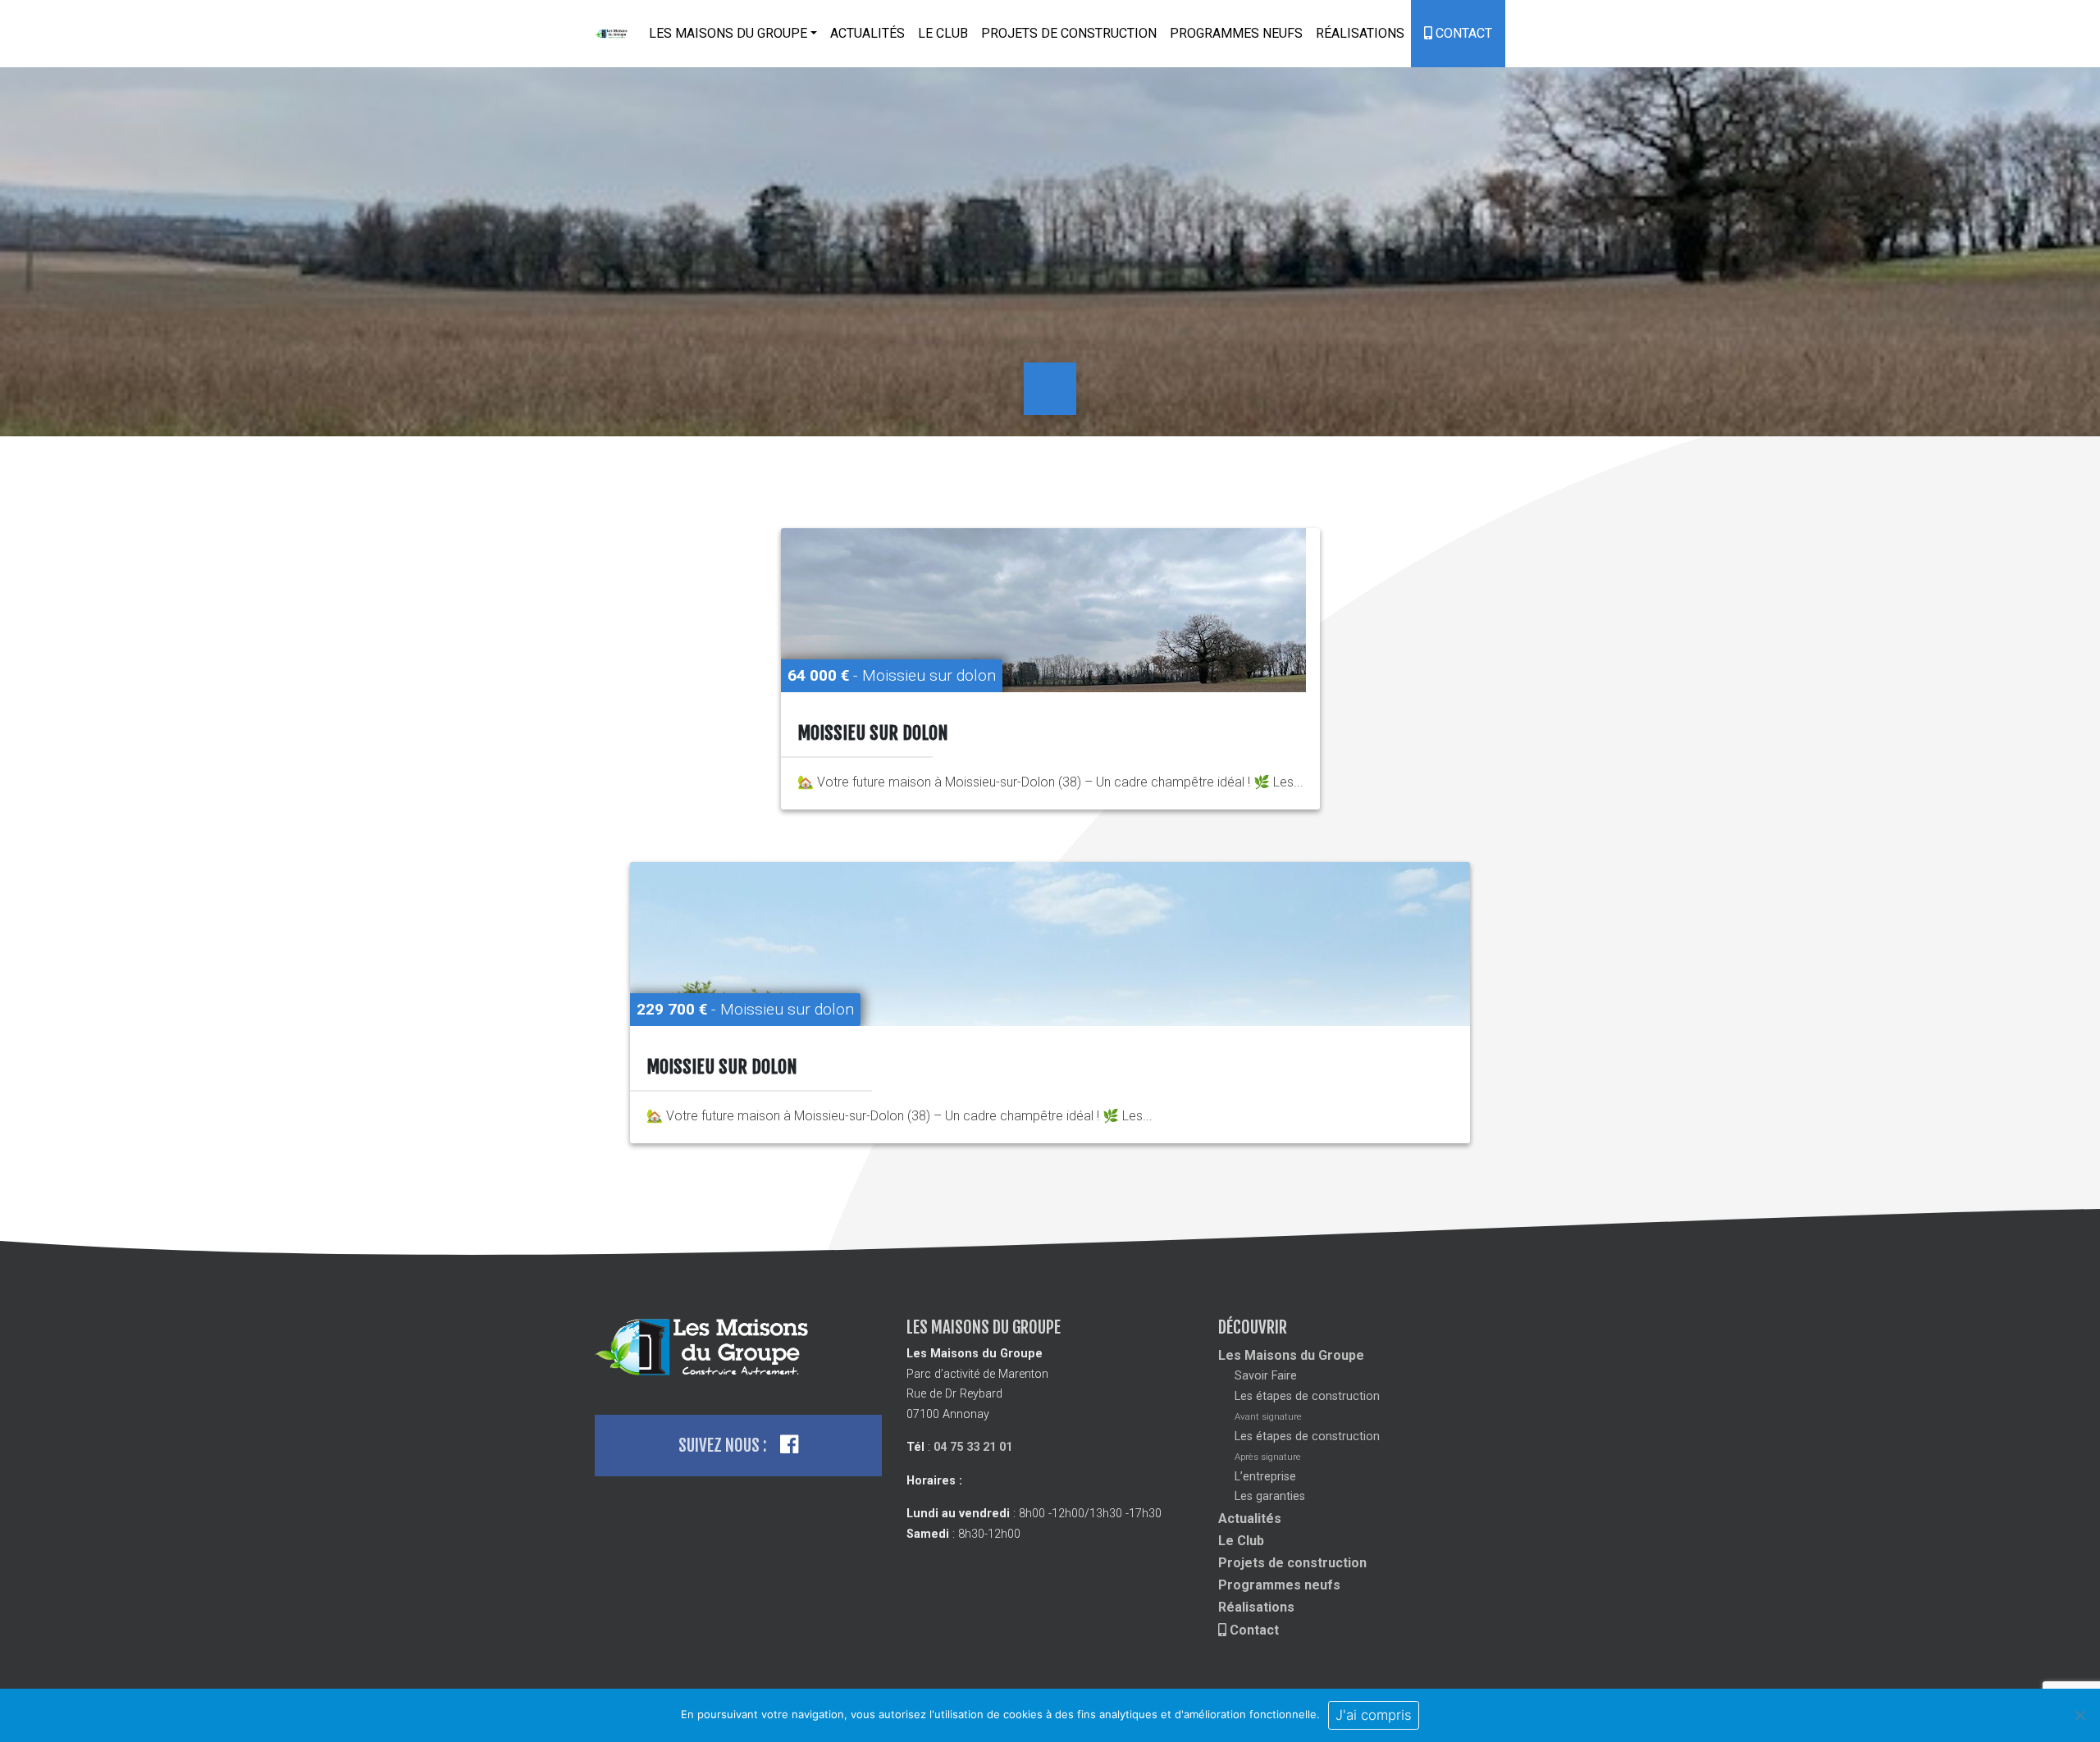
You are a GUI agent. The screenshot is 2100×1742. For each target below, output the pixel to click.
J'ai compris (1374, 1715)
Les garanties (1270, 1496)
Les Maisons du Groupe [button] (728, 33)
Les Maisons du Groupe (1291, 1355)
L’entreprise (1265, 1477)
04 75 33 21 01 (973, 1447)
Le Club (943, 33)
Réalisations (1360, 33)
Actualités (867, 33)
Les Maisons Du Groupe (612, 34)
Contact (1462, 33)
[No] (2079, 1715)
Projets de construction (1069, 33)
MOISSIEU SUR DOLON (873, 733)
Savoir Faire (1266, 1376)
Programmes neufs (1236, 33)
